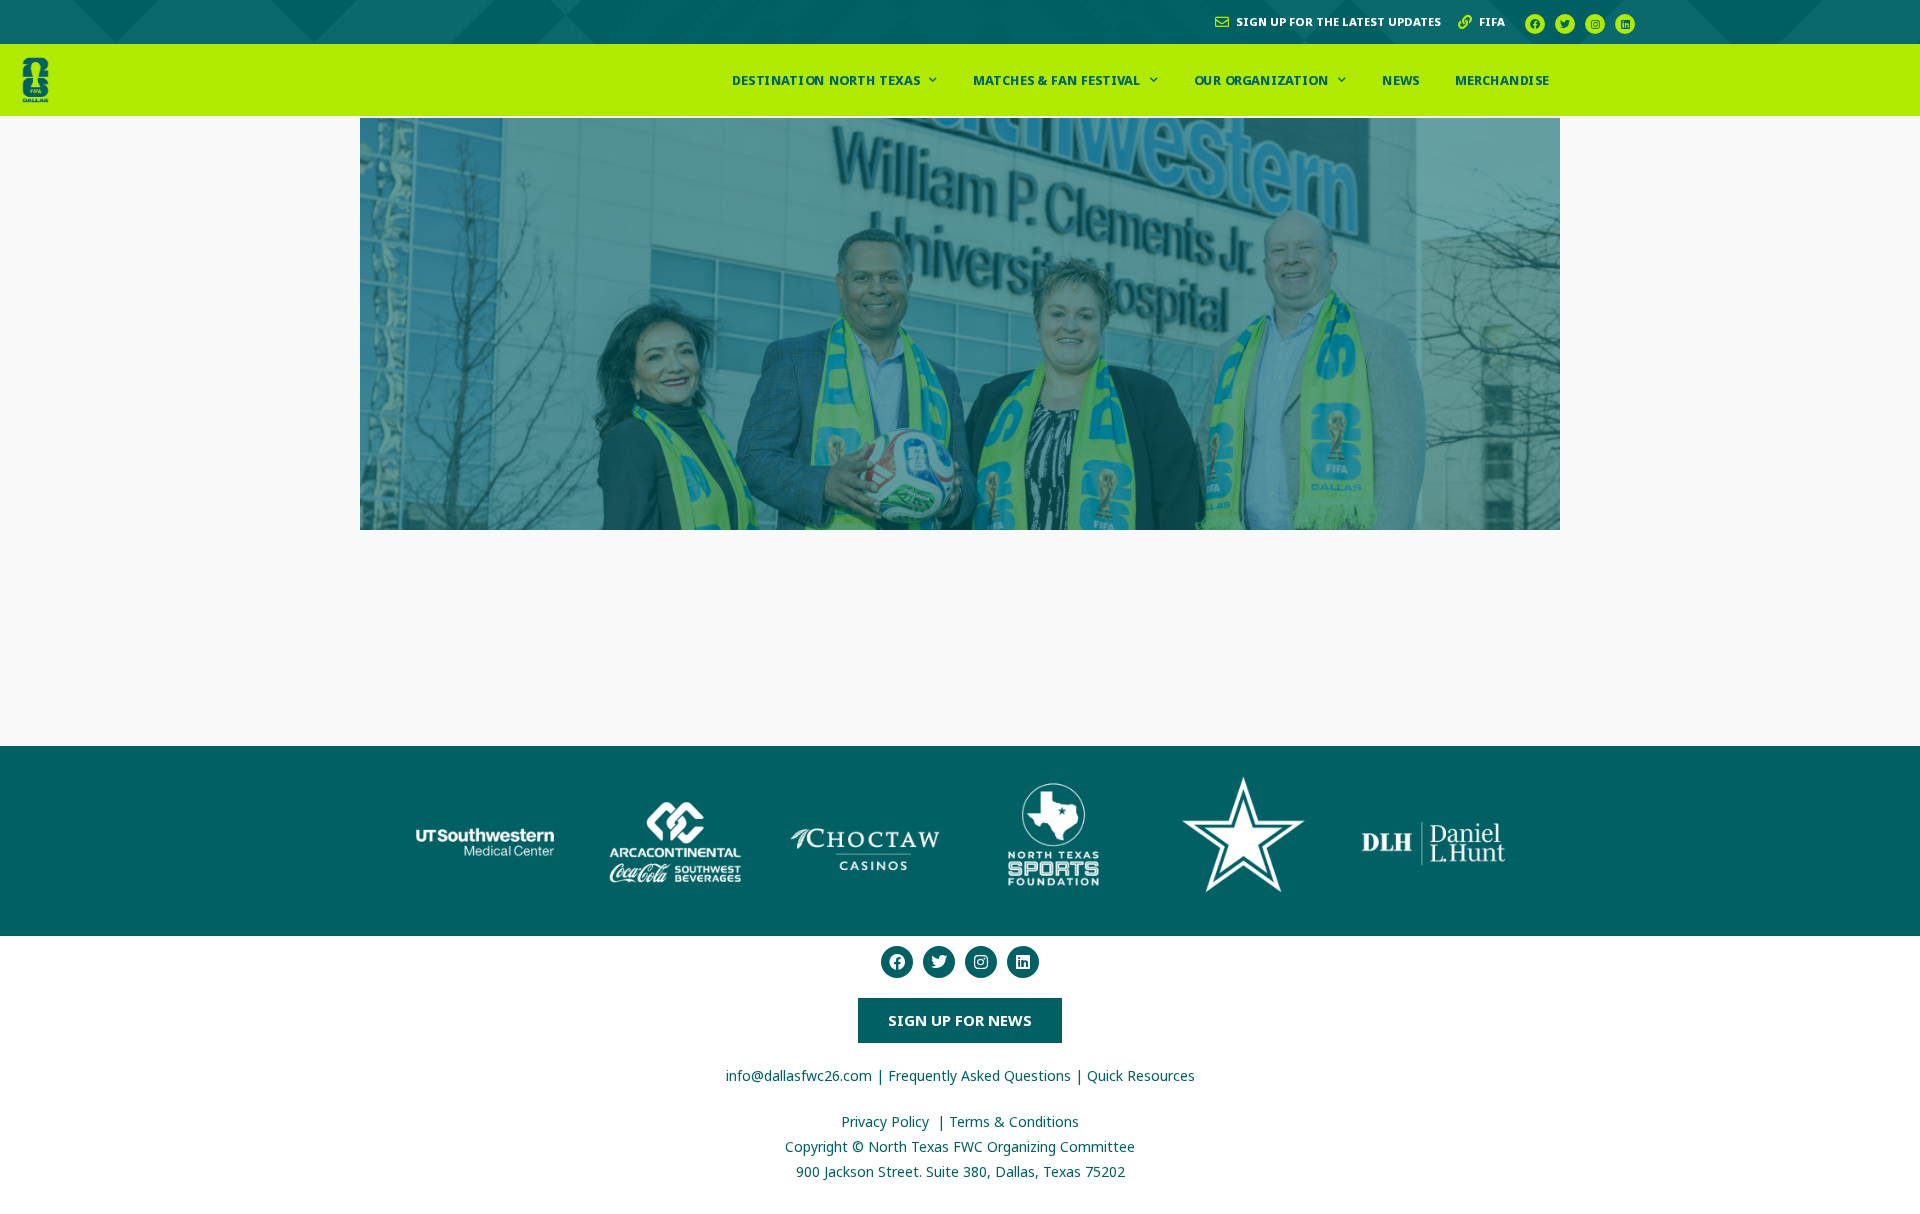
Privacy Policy (887, 1121)
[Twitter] (1565, 24)
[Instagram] (1595, 24)
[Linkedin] (1625, 24)
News (1400, 79)
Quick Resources (1141, 1075)
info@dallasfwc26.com (799, 1075)
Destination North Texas (827, 79)
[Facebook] (1535, 24)
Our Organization (1261, 79)
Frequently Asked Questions (979, 1075)
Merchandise (1503, 79)
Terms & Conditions (1014, 1121)
